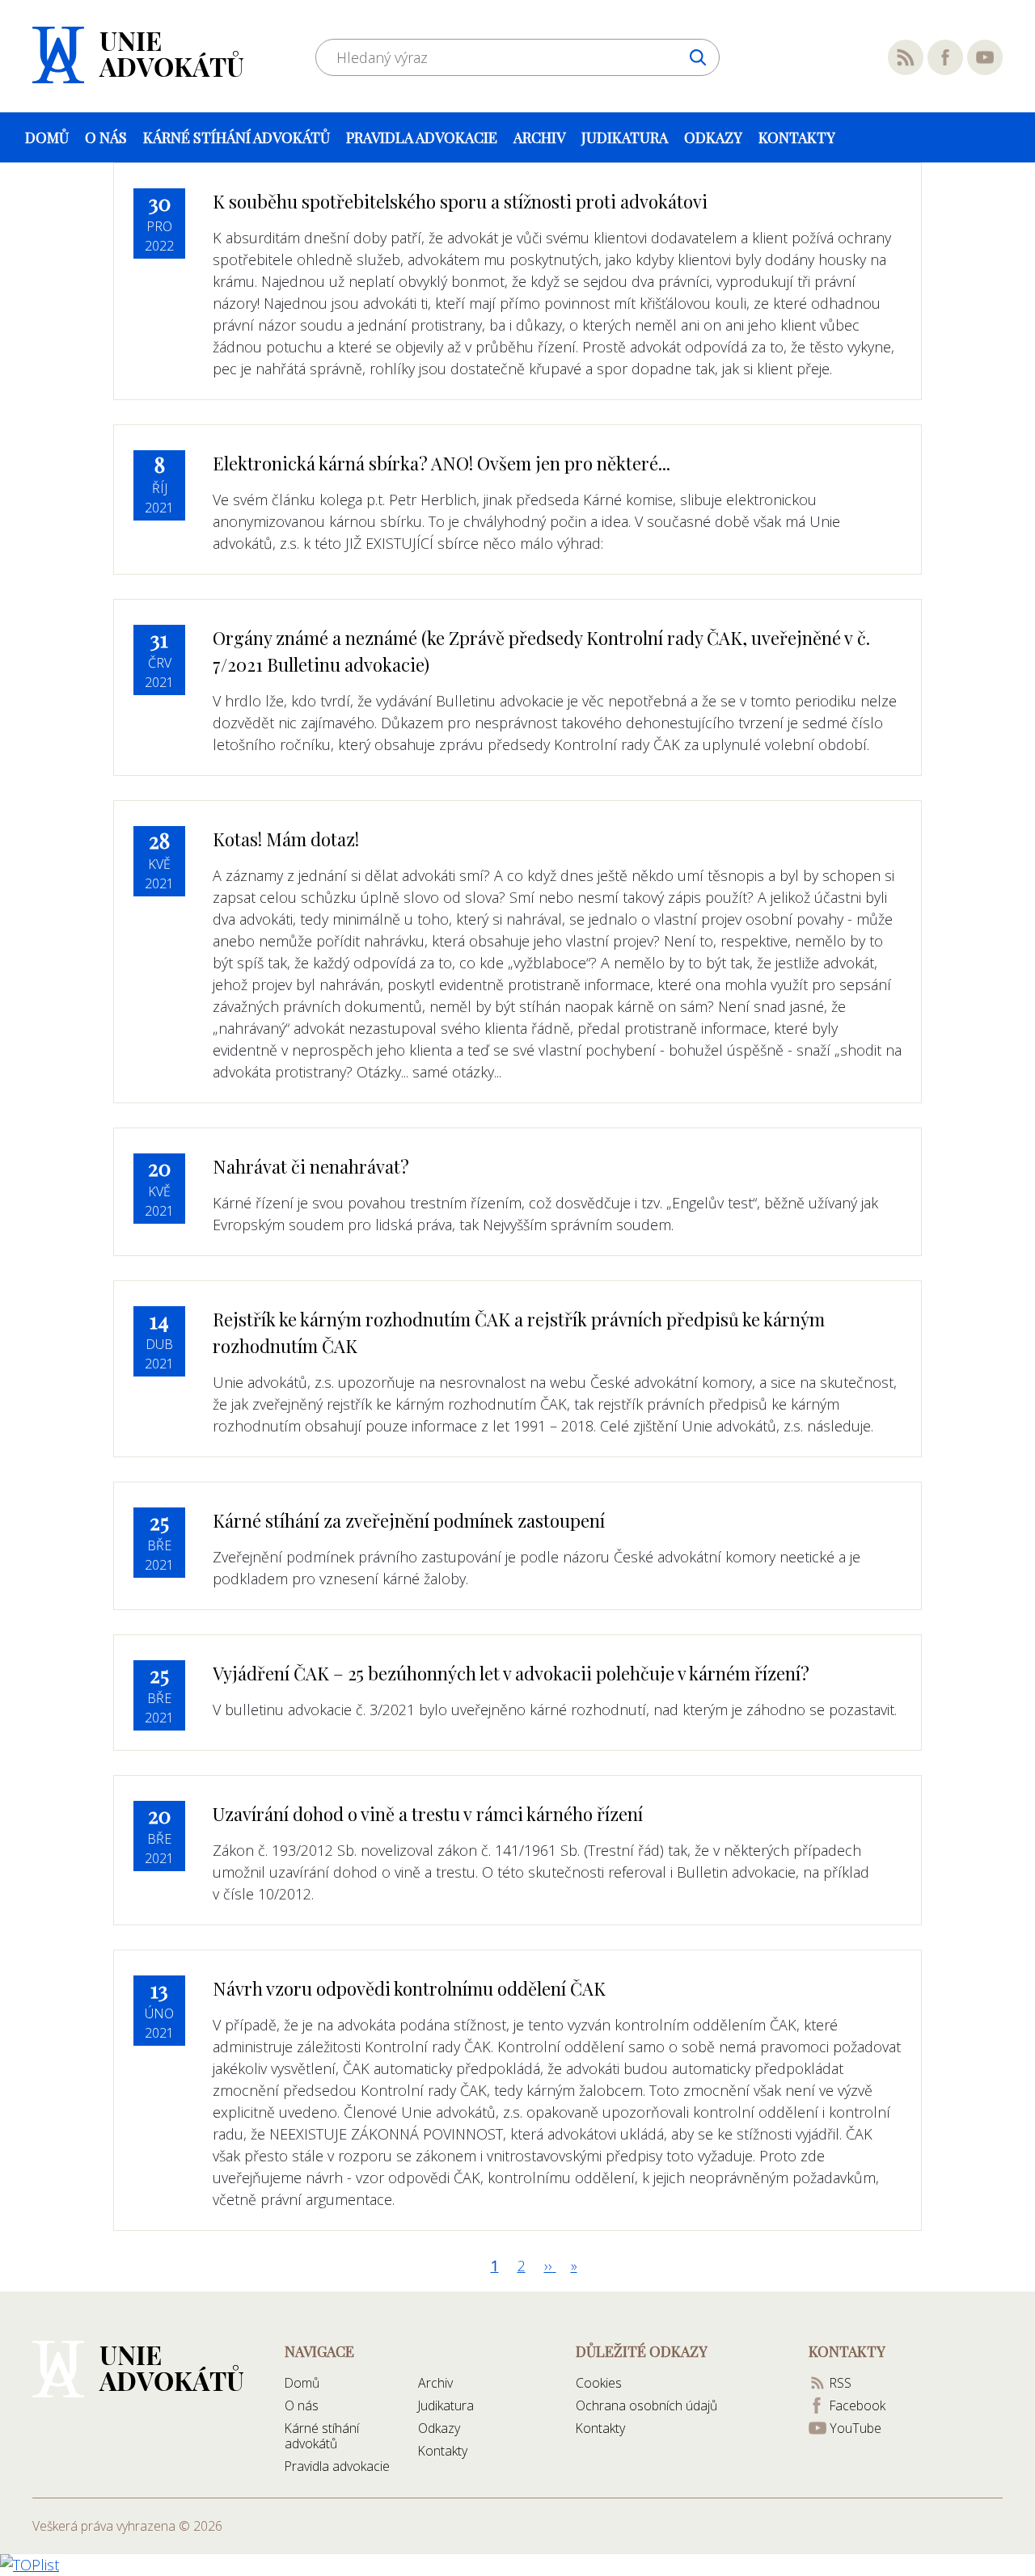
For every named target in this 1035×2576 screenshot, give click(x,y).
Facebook (945, 57)
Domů (47, 137)
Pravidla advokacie (422, 137)
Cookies (599, 2383)
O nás (106, 137)
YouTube (985, 57)
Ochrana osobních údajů (646, 2405)
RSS (906, 57)
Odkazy (713, 137)
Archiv (539, 137)
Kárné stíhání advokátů (237, 137)
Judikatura (625, 137)
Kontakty (797, 137)
